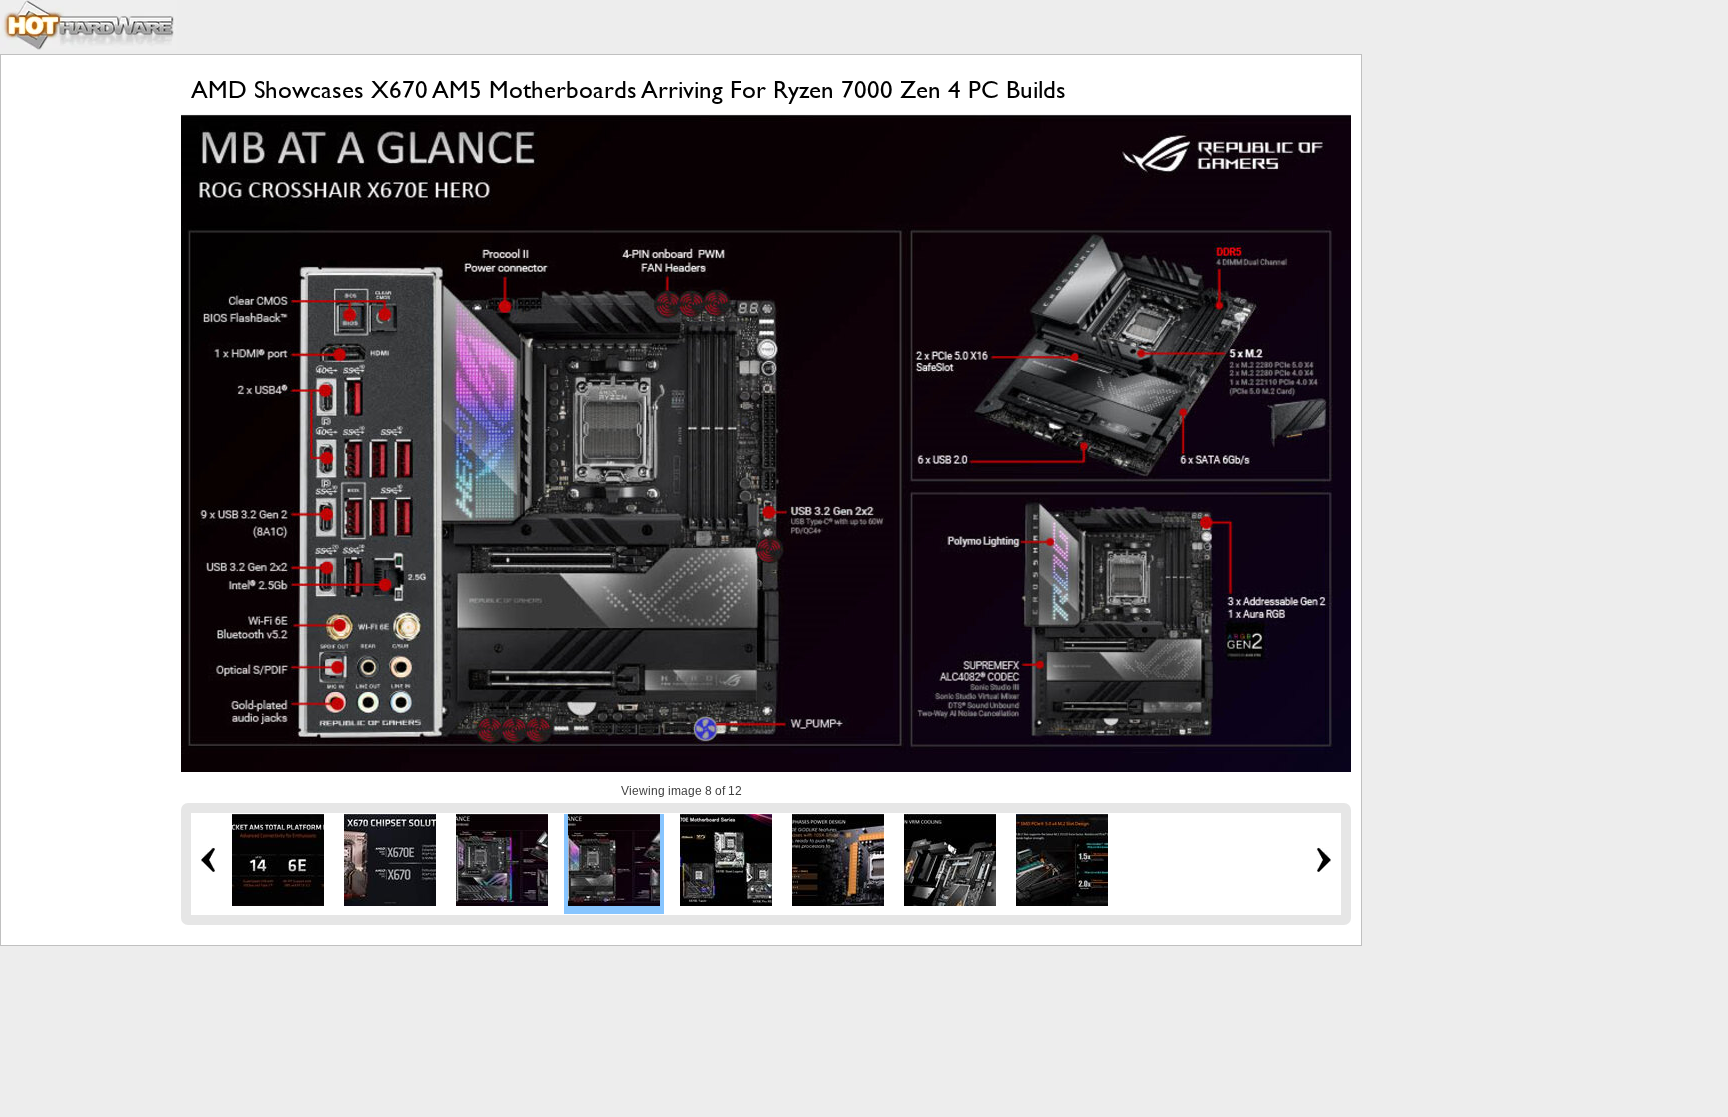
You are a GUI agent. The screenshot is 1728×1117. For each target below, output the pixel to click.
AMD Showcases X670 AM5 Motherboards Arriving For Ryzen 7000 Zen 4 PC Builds (628, 89)
